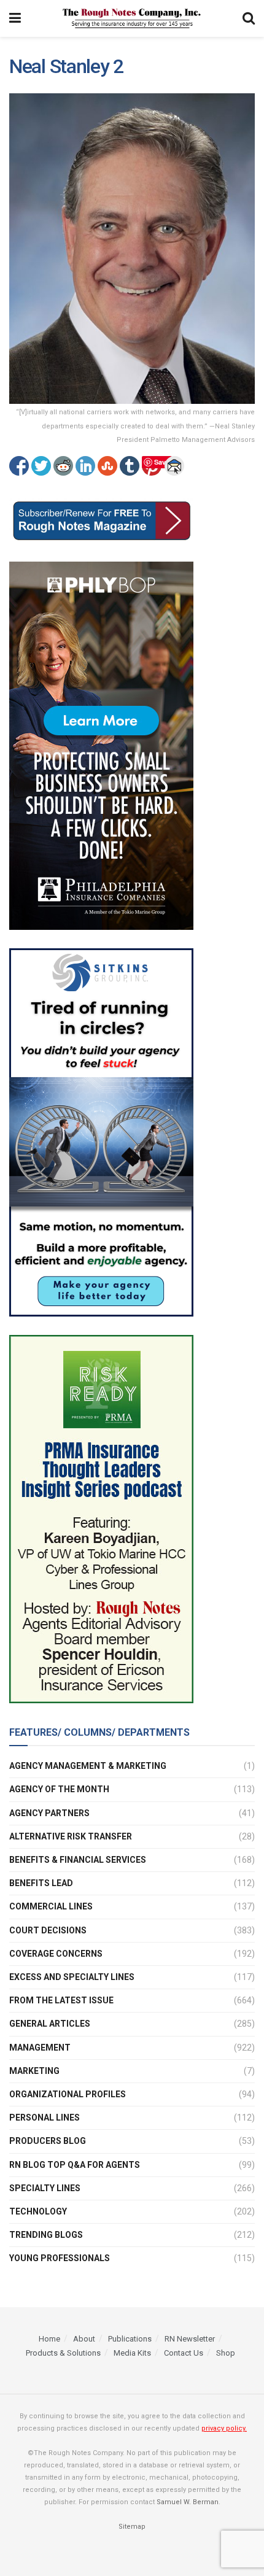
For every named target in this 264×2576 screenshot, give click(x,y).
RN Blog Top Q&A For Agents (75, 2165)
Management (40, 2048)
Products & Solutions (63, 2353)
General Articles (50, 2024)
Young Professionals (60, 2258)
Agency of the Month (59, 1789)
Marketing (34, 2071)
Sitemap (132, 2527)
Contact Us (184, 2353)
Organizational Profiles (68, 2094)
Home (49, 2339)
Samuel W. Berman (188, 2502)
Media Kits (132, 2353)
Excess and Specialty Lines (72, 1977)
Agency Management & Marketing (88, 1766)
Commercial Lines (51, 1906)
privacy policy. (224, 2428)
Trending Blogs (46, 2235)
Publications (130, 2339)
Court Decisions (48, 1930)
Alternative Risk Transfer (71, 1836)
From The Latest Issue (61, 2000)
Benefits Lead (41, 1883)
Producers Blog (48, 2141)
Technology (38, 2211)
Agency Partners (49, 1813)
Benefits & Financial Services (78, 1860)
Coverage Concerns (56, 1954)
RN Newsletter (190, 2339)
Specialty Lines (45, 2188)
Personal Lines (45, 2118)
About (84, 2339)
